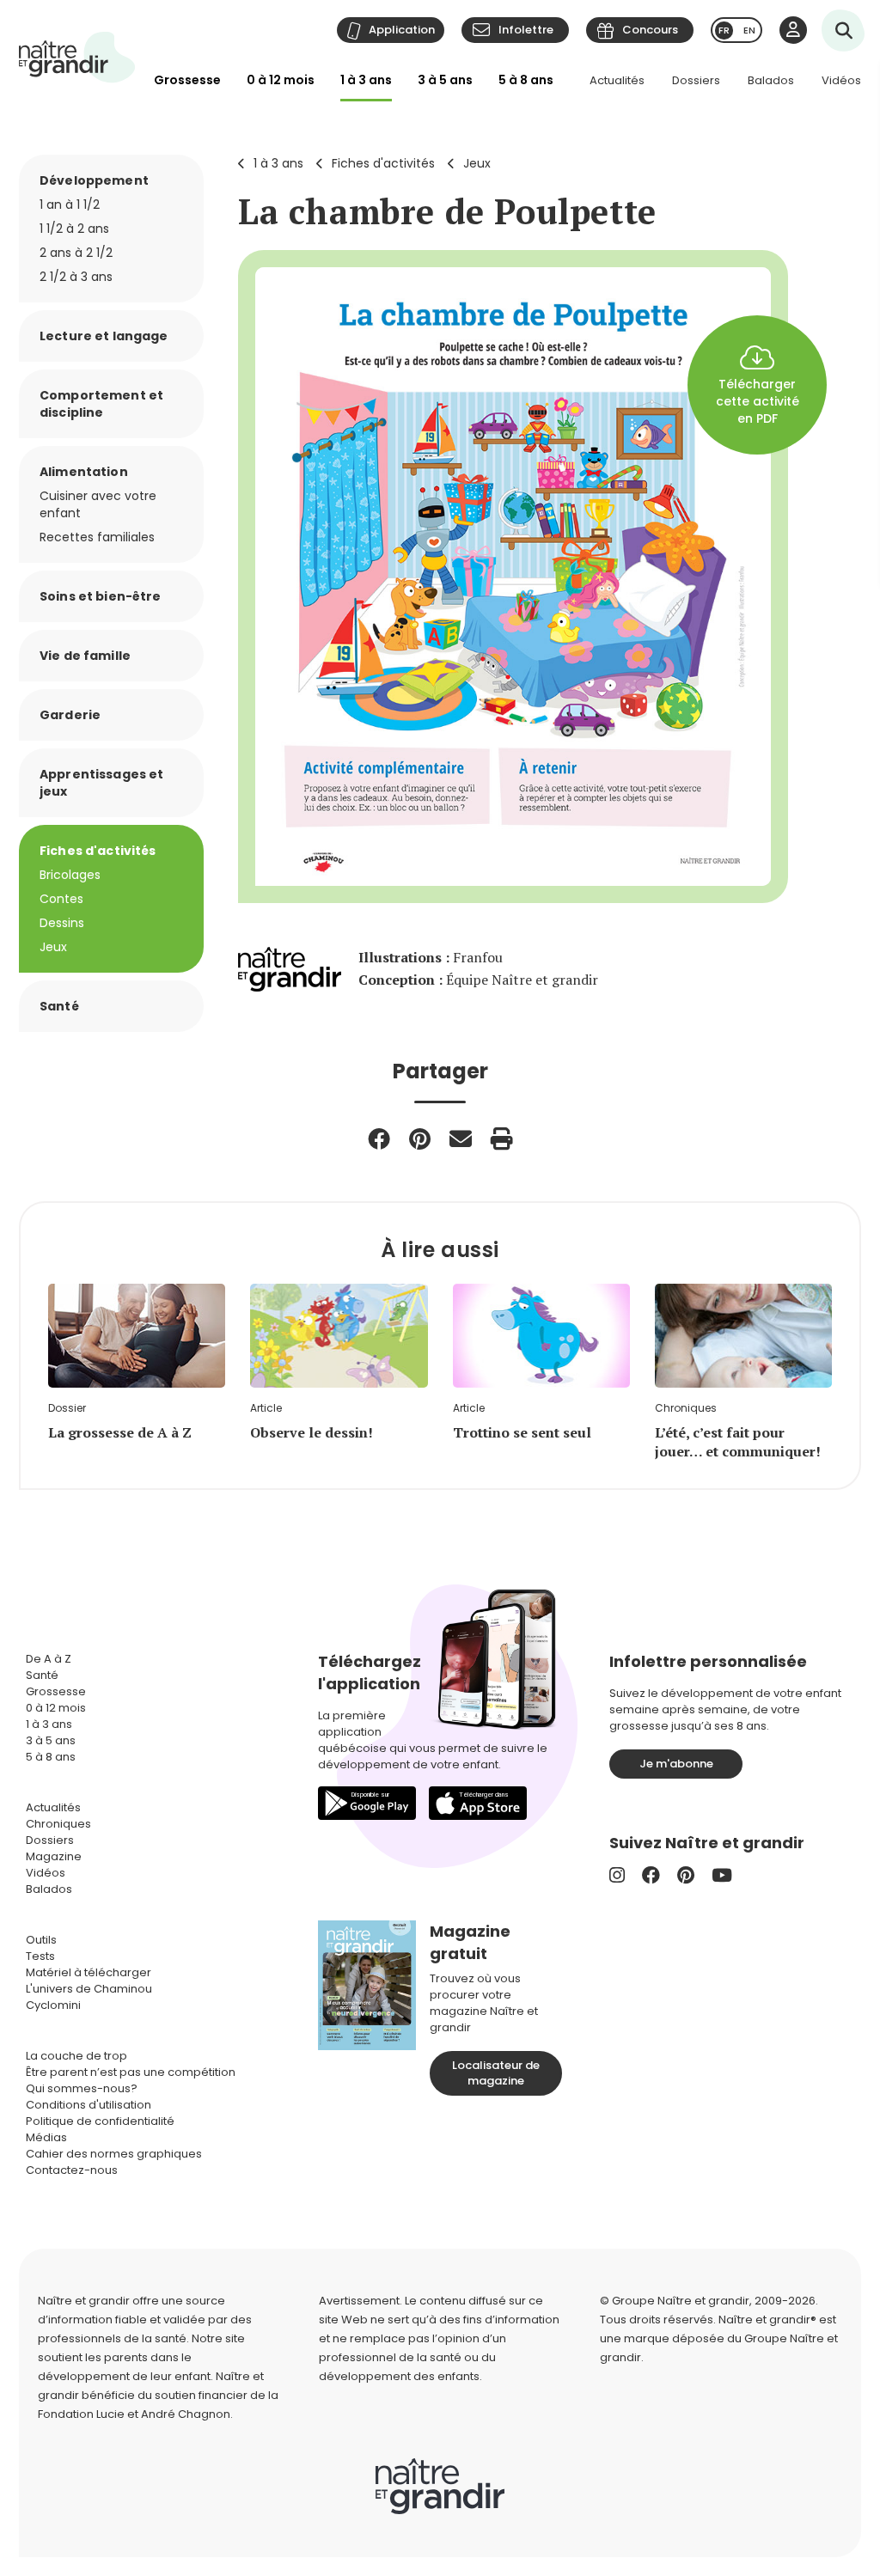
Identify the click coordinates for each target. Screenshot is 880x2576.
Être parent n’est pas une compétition (131, 2072)
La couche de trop (76, 2056)
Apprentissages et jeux (101, 783)
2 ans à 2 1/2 (76, 253)
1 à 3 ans (366, 80)
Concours (650, 30)
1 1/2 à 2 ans (74, 229)
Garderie (70, 715)
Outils (41, 1940)
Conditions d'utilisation (89, 2105)
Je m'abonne (676, 1764)
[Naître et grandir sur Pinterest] (686, 1875)
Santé (59, 1006)
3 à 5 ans (445, 80)
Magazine (54, 1856)
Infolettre (526, 30)
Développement (94, 180)
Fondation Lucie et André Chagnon (134, 2414)
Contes (61, 899)
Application (402, 30)
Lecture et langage (104, 336)
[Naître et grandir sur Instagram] (617, 1875)
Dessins (62, 923)
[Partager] (379, 1138)
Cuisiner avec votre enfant (98, 504)
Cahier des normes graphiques (114, 2154)
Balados (771, 80)
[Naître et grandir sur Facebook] (651, 1875)
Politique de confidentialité (100, 2121)
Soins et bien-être (101, 596)
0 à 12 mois (281, 80)
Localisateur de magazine (496, 2073)
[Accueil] (77, 57)
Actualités (617, 80)
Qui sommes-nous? (82, 2088)
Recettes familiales (97, 537)
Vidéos (841, 80)
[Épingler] (420, 1138)
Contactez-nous (72, 2170)
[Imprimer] (502, 1138)
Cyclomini (53, 2005)
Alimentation (84, 472)
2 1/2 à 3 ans (76, 277)
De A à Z (49, 1659)
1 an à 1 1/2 (70, 204)
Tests (40, 1956)
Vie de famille (85, 656)
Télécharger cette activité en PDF (758, 401)
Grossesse (187, 80)
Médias (46, 2137)
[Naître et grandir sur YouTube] (722, 1875)
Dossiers (696, 80)
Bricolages (70, 875)
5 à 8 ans (526, 80)
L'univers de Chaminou (89, 1989)
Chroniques (58, 1824)
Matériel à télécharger (89, 1972)
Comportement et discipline (101, 404)
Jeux (477, 163)
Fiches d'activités (383, 163)
